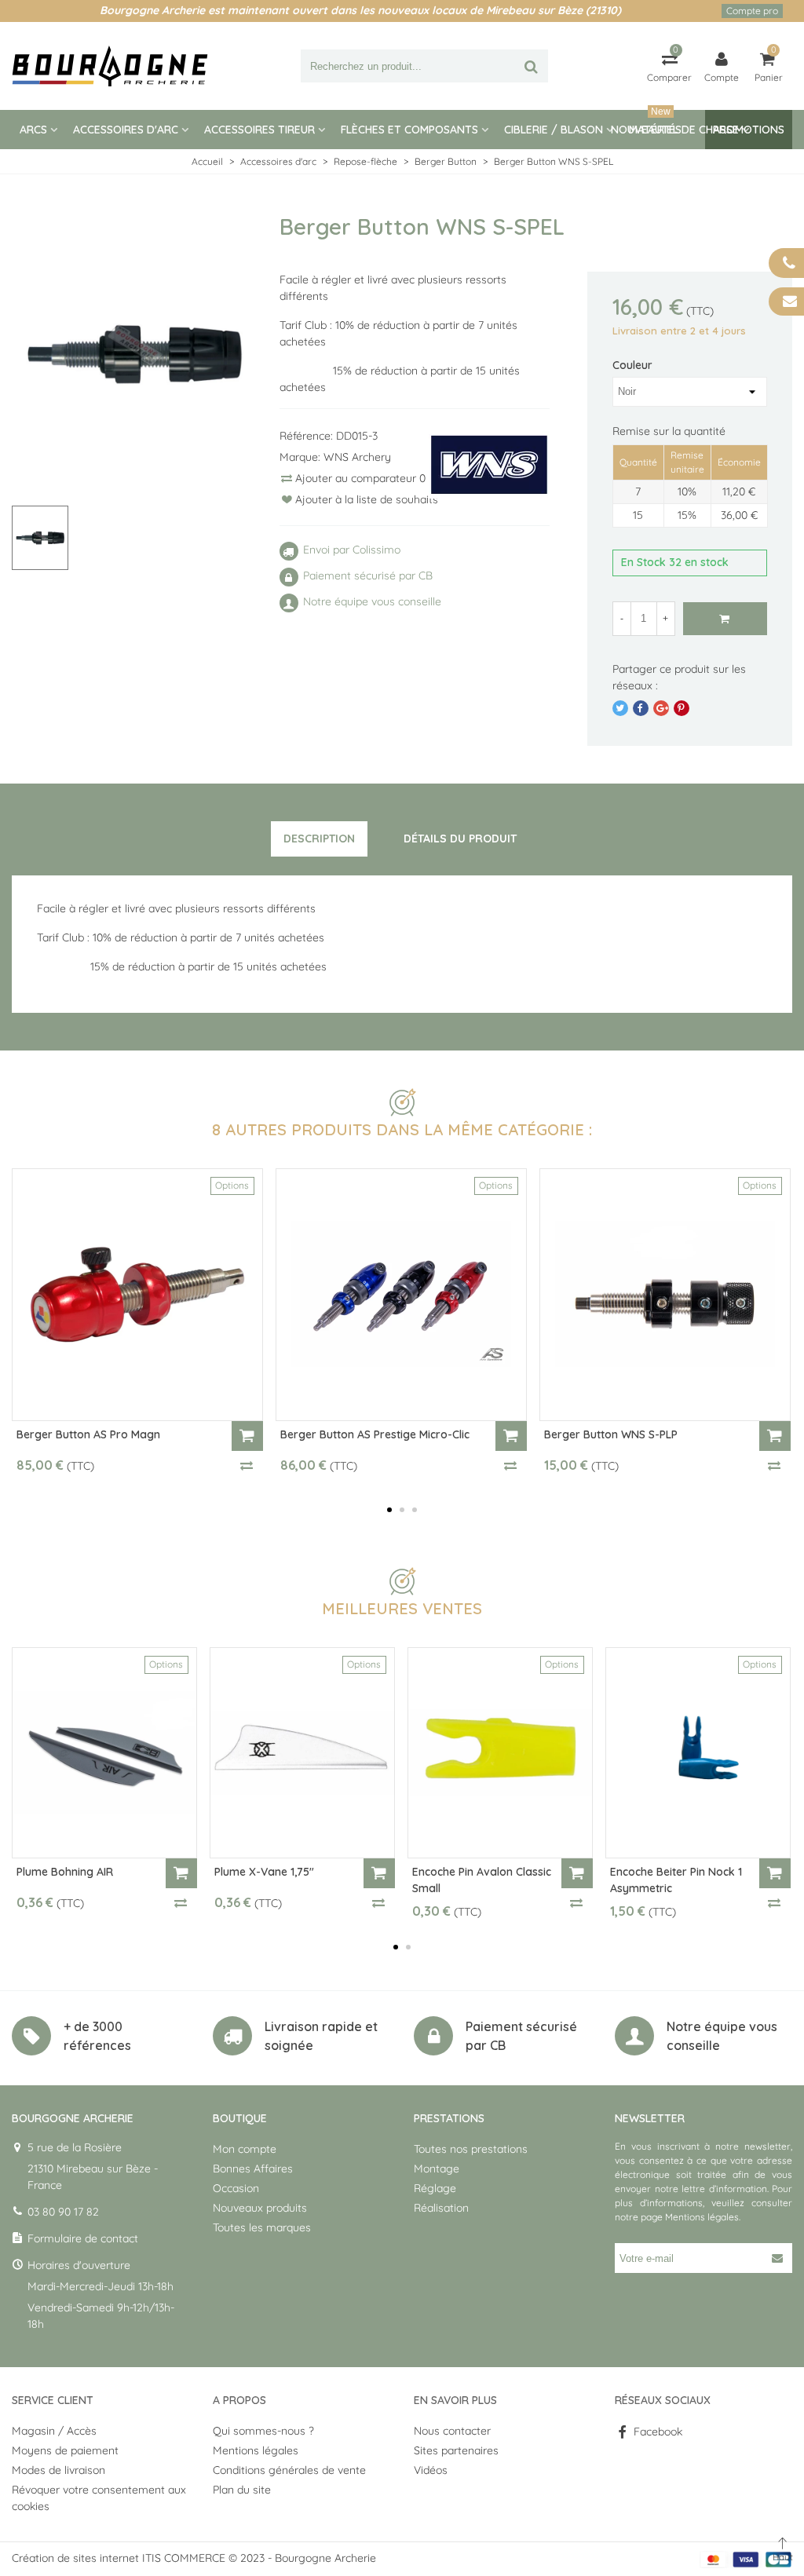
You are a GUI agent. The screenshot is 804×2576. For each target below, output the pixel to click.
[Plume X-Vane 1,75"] (302, 1753)
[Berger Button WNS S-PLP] (665, 1295)
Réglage (435, 2188)
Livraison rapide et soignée (321, 2036)
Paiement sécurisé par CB (521, 2036)
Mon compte (245, 2149)
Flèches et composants (409, 130)
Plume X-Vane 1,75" (264, 1872)
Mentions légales (702, 2217)
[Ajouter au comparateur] (247, 1465)
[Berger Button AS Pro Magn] (137, 1295)
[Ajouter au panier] (247, 1436)
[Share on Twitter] (620, 708)
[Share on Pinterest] (682, 708)
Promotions (749, 130)
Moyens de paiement (65, 2450)
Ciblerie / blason (554, 130)
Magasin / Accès (54, 2431)
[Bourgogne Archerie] (110, 66)
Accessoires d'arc (126, 130)
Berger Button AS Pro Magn (88, 1434)
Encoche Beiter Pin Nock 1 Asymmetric (676, 1880)
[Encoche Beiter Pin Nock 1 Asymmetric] (698, 1753)
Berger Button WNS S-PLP (611, 1434)
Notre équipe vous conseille (722, 2036)
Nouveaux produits (260, 2208)
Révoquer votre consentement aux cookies (99, 2498)
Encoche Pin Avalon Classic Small (482, 1880)
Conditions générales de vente (289, 2470)
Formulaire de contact (83, 2238)
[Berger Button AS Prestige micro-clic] (401, 1295)
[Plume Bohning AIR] (104, 1753)
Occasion (236, 2188)
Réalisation (441, 2208)
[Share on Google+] (661, 708)
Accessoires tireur (259, 130)
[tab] (319, 839)
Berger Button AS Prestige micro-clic (375, 1434)
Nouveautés (646, 123)
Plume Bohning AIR (65, 1872)
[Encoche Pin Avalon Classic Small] (500, 1753)
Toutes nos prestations (471, 2149)
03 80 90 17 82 (63, 2212)
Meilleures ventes (402, 1608)
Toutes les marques (262, 2227)
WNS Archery (357, 457)
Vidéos (431, 2470)
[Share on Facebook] (641, 708)
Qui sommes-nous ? (263, 2431)
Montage (437, 2169)
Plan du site (242, 2490)
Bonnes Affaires (253, 2169)
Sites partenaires (456, 2450)
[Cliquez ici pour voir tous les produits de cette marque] (489, 465)
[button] (389, 1510)
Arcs (33, 130)
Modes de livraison (58, 2470)
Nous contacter (452, 2431)
